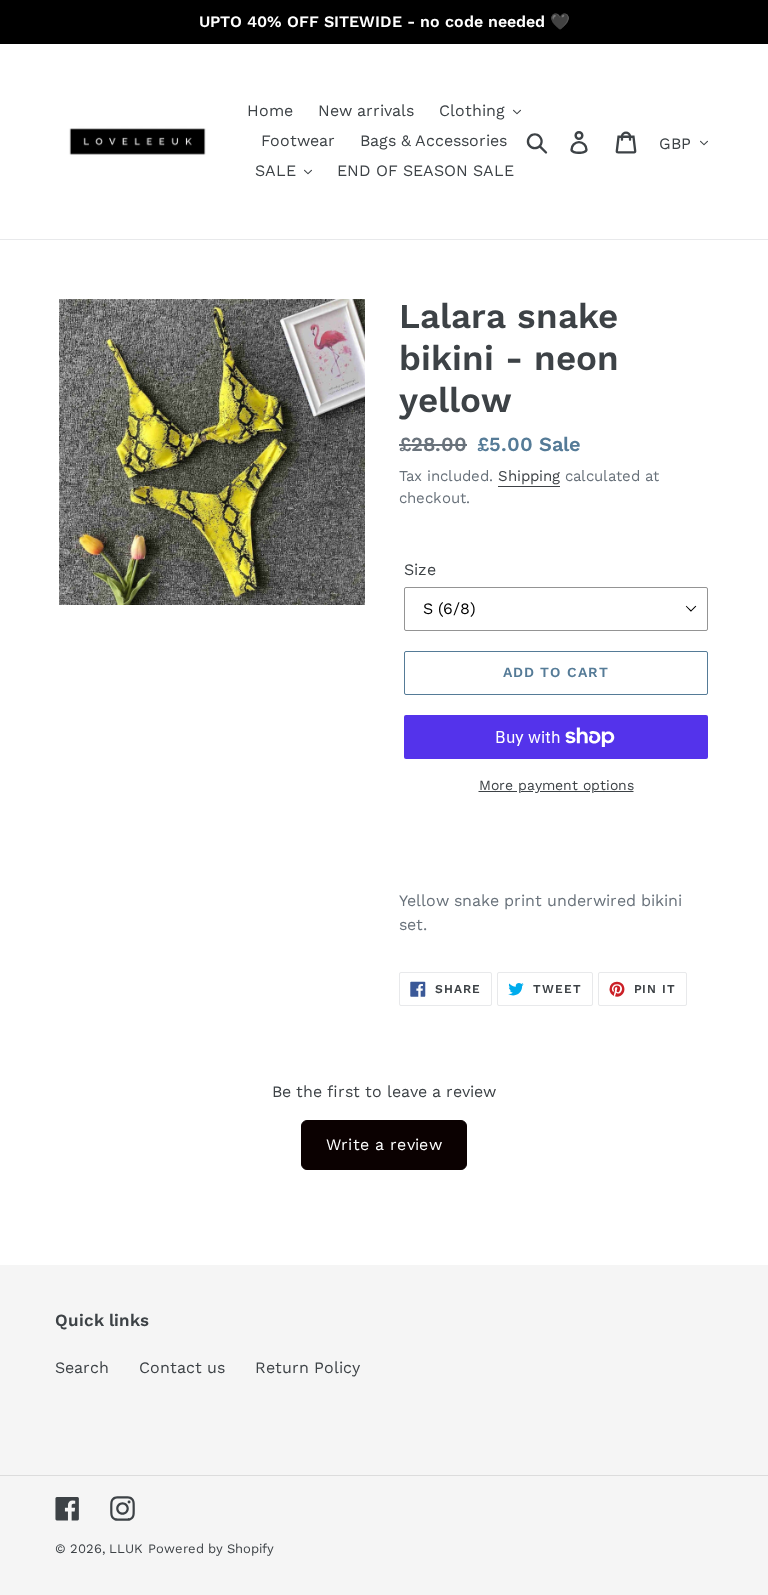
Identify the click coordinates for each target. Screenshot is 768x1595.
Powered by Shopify (211, 1548)
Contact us (182, 1367)
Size (420, 569)
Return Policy (307, 1367)
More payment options (556, 785)
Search (82, 1367)
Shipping (529, 476)
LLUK (126, 1548)
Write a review (384, 1144)
